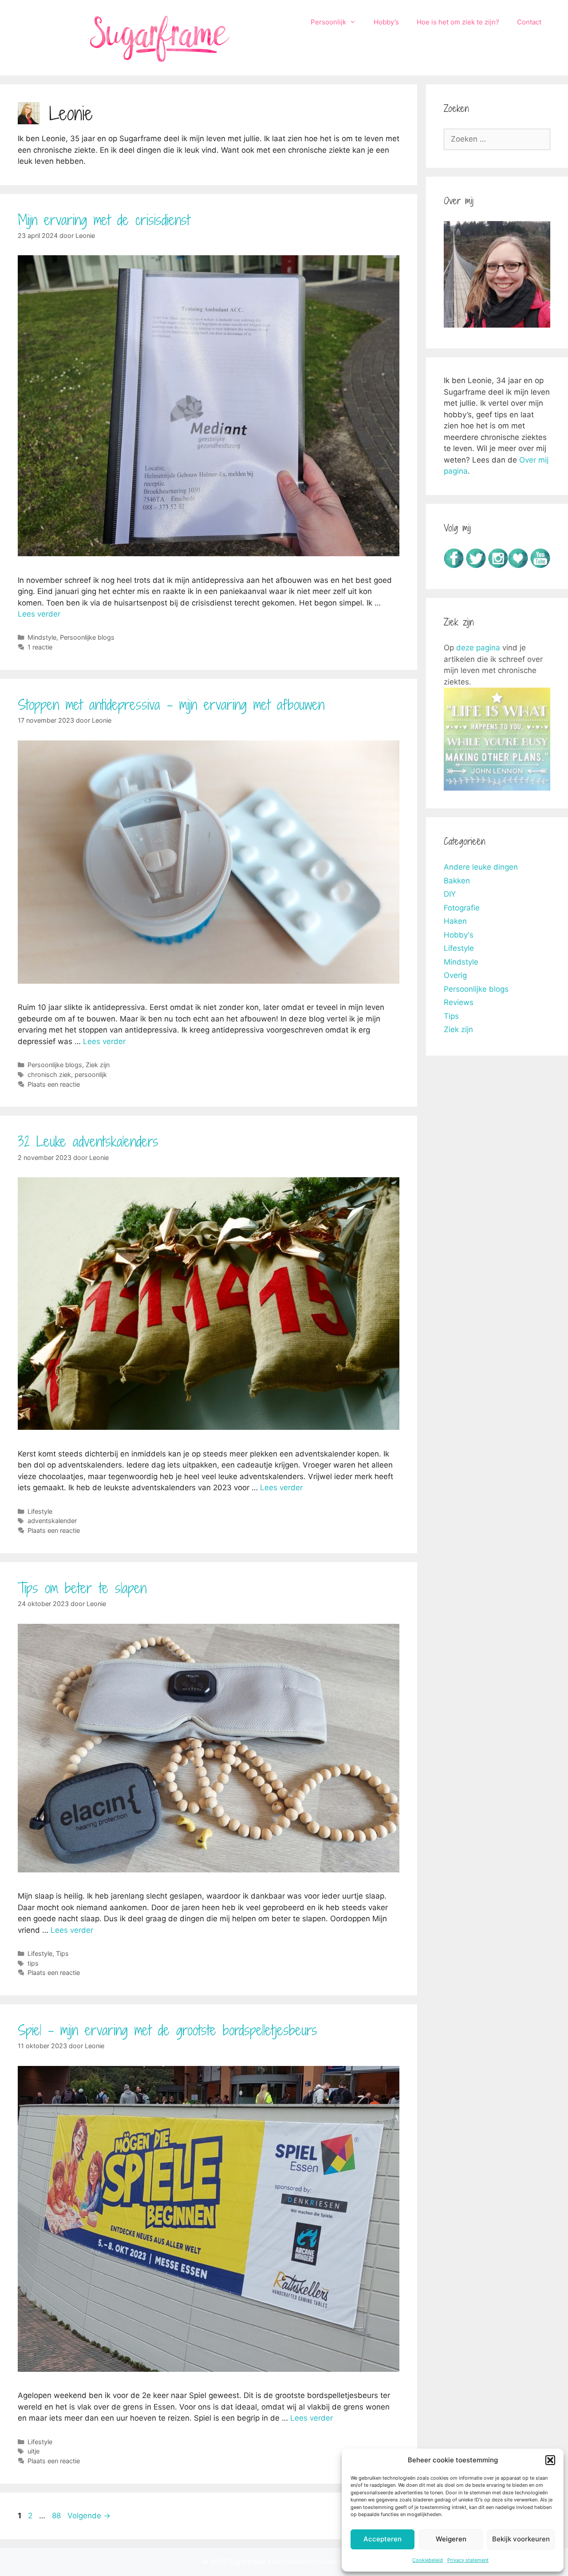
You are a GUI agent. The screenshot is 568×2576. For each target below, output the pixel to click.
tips (33, 1963)
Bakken (457, 881)
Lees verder (39, 614)
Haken (455, 921)
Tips (62, 1953)
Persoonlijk (328, 22)
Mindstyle (42, 637)
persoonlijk (91, 1074)
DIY (450, 894)
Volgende (89, 2516)
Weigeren (451, 2539)
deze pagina (478, 648)
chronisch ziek (49, 1074)
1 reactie (40, 647)
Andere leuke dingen (481, 867)
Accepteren (383, 2539)
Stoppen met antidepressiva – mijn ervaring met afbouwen (171, 704)
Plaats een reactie (54, 1084)
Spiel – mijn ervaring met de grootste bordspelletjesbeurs (168, 2030)
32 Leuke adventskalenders (88, 1141)
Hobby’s (386, 22)
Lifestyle (40, 1511)
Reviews (459, 1002)
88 (57, 2516)
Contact (529, 22)
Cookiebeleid (428, 2560)
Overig (455, 975)
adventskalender (52, 1521)
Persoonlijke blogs (87, 637)
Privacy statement (468, 2560)
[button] (550, 2460)
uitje (34, 2451)
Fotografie (462, 908)
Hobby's (459, 935)
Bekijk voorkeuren (521, 2539)
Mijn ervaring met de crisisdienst (104, 220)
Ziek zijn (98, 1065)
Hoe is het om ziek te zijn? (458, 22)
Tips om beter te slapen (82, 1588)
